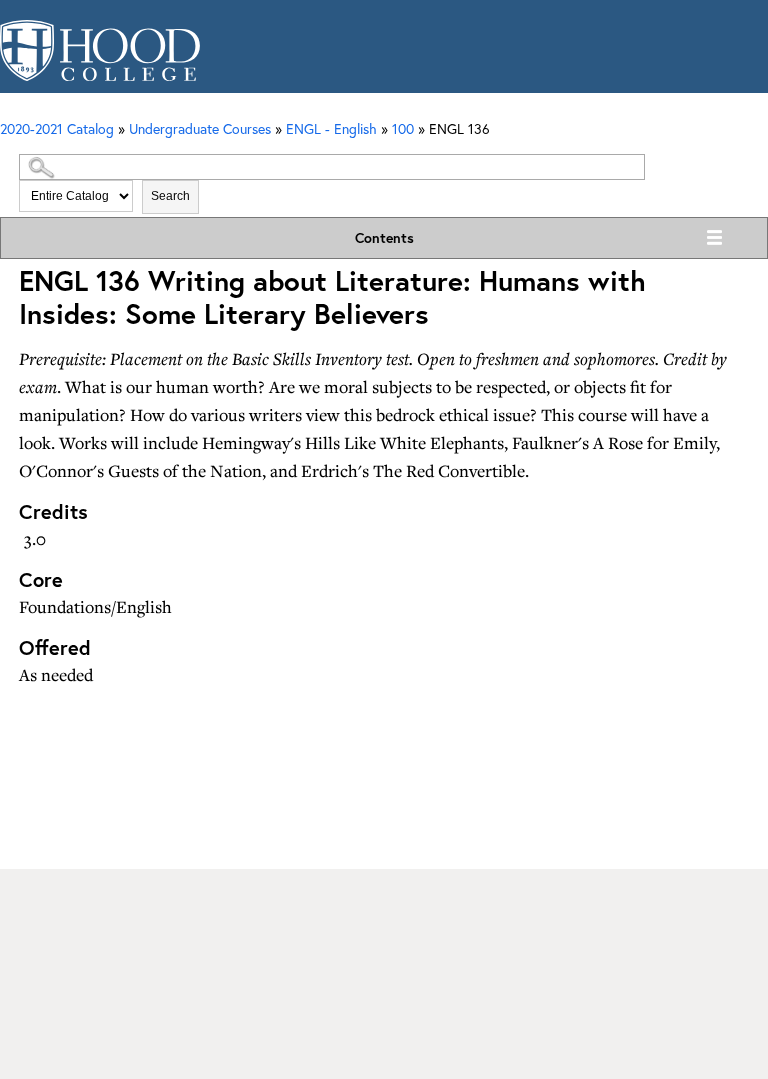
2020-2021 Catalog (57, 128)
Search (170, 196)
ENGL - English (331, 128)
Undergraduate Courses (200, 128)
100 (403, 128)
